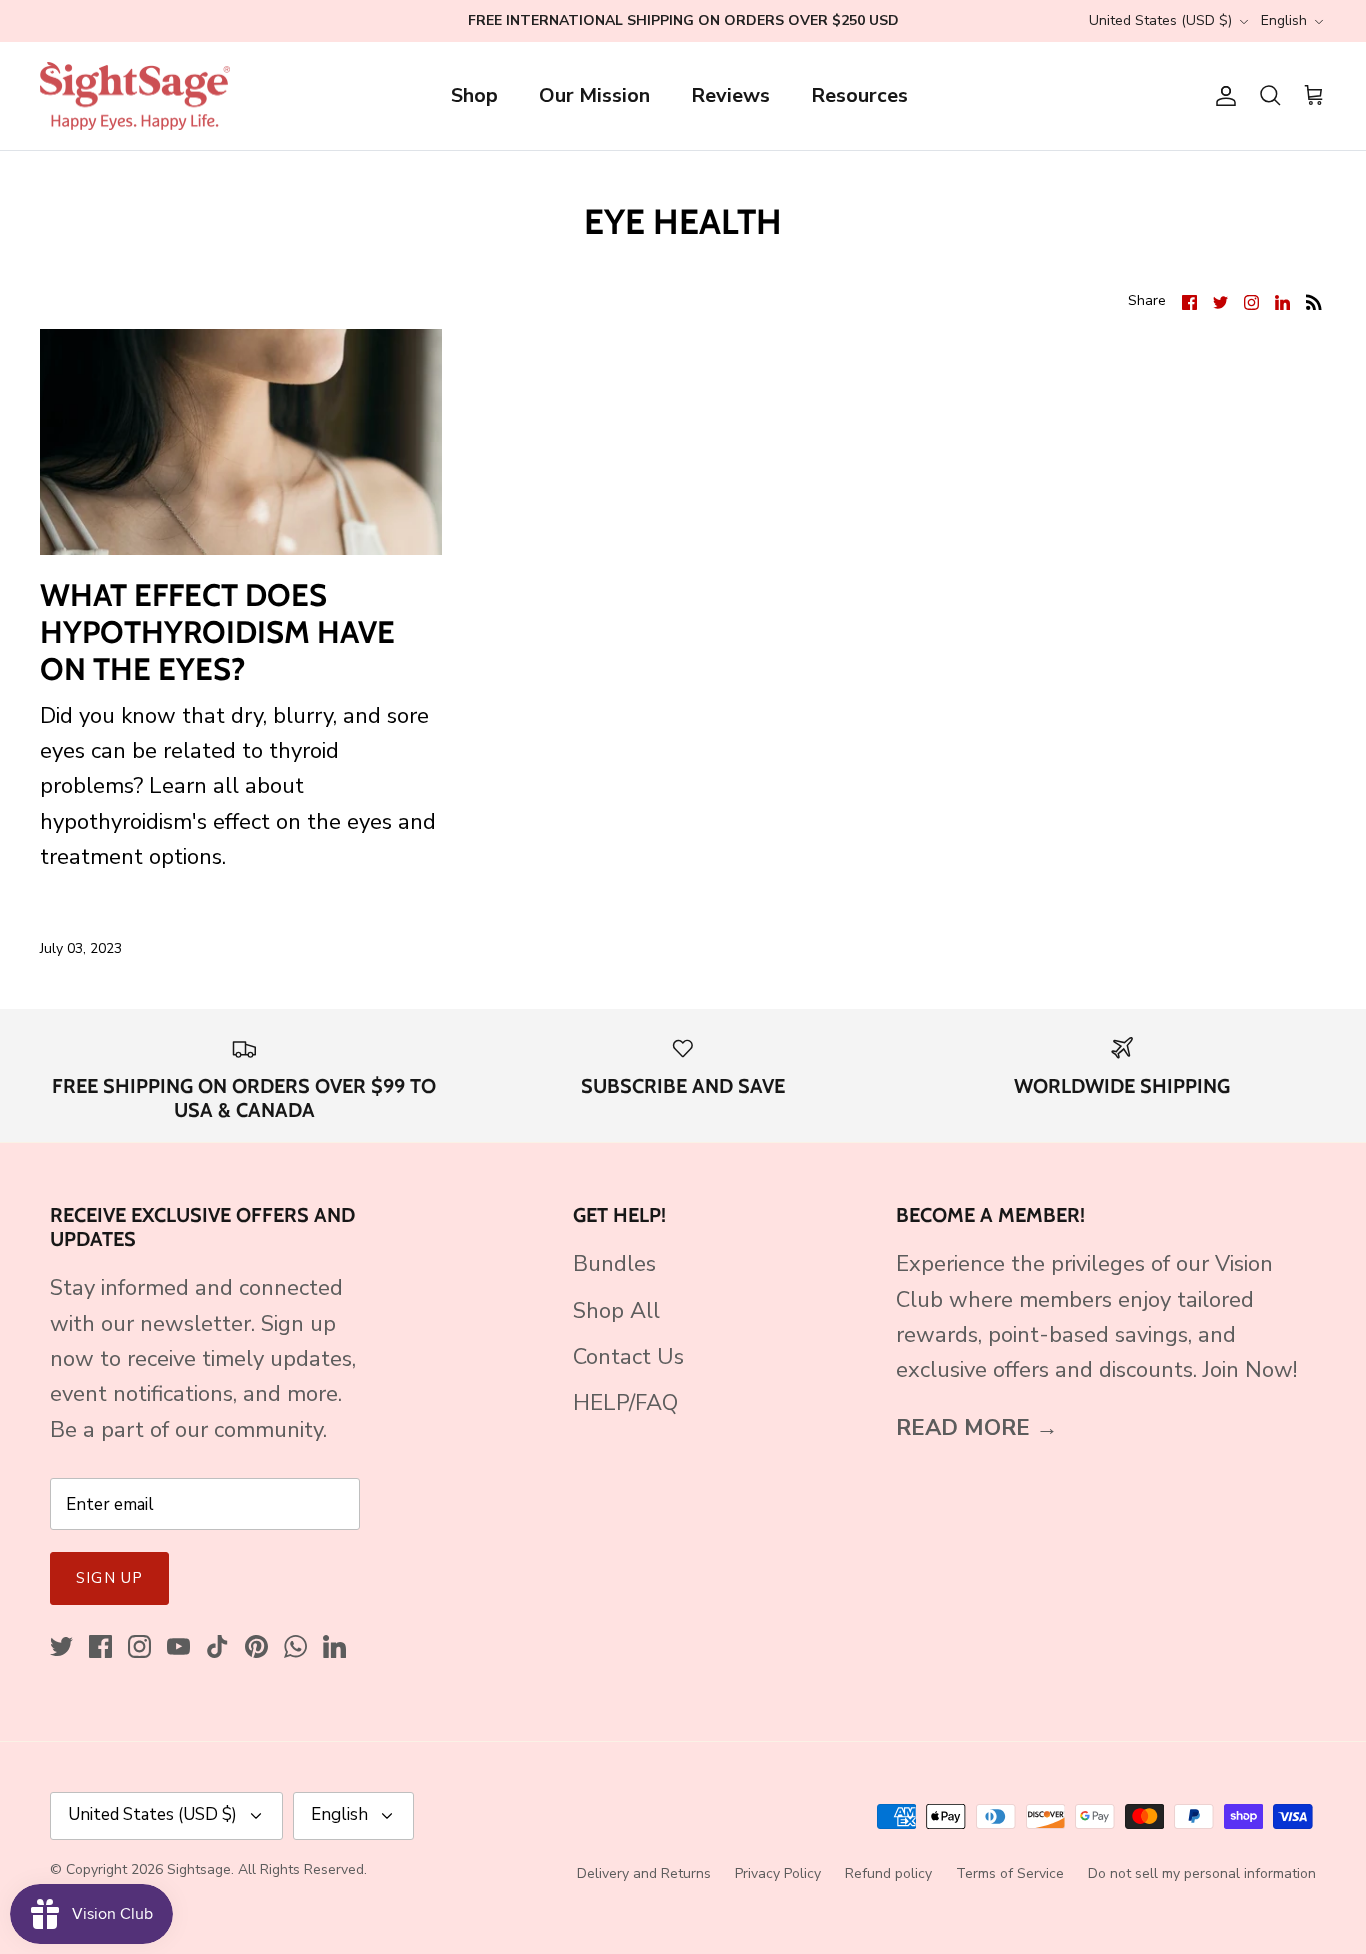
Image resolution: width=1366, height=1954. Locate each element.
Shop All (616, 1311)
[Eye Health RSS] (1314, 300)
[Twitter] (61, 1646)
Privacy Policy (778, 1873)
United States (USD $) (1160, 20)
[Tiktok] (217, 1646)
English (1284, 20)
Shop (474, 95)
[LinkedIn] (334, 1646)
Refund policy (888, 1873)
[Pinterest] (256, 1646)
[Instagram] (139, 1646)
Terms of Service (1010, 1873)
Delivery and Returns (644, 1873)
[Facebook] (100, 1646)
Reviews (730, 95)
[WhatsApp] (295, 1646)
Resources (859, 95)
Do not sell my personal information (1202, 1873)
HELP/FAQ (625, 1403)
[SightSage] (135, 96)
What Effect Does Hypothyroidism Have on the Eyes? (217, 632)
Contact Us (628, 1357)
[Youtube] (178, 1646)
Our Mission (594, 95)
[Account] (1222, 96)
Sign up (109, 1578)
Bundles (614, 1264)
